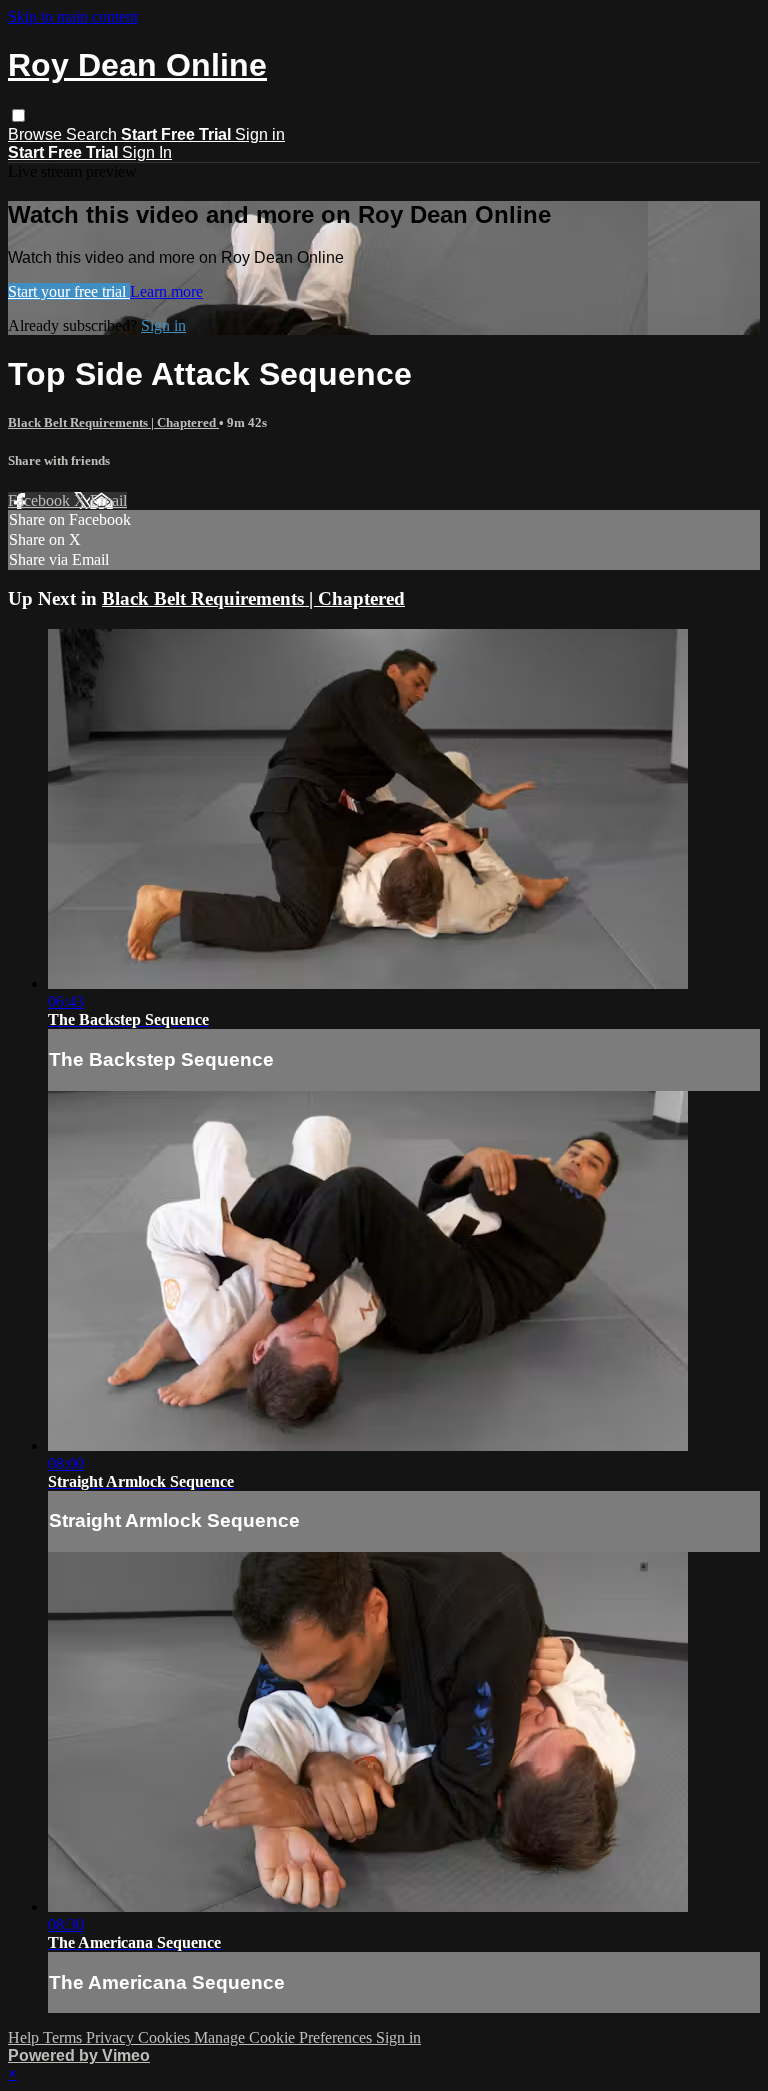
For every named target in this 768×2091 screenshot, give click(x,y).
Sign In (147, 152)
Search (93, 134)
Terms (64, 2037)
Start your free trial (69, 291)
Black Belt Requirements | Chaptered (113, 422)
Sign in (260, 134)
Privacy (112, 2037)
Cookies (166, 2037)
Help (25, 2037)
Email (108, 500)
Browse (37, 134)
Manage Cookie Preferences (285, 2037)
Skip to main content (73, 16)
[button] (18, 115)
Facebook (41, 500)
